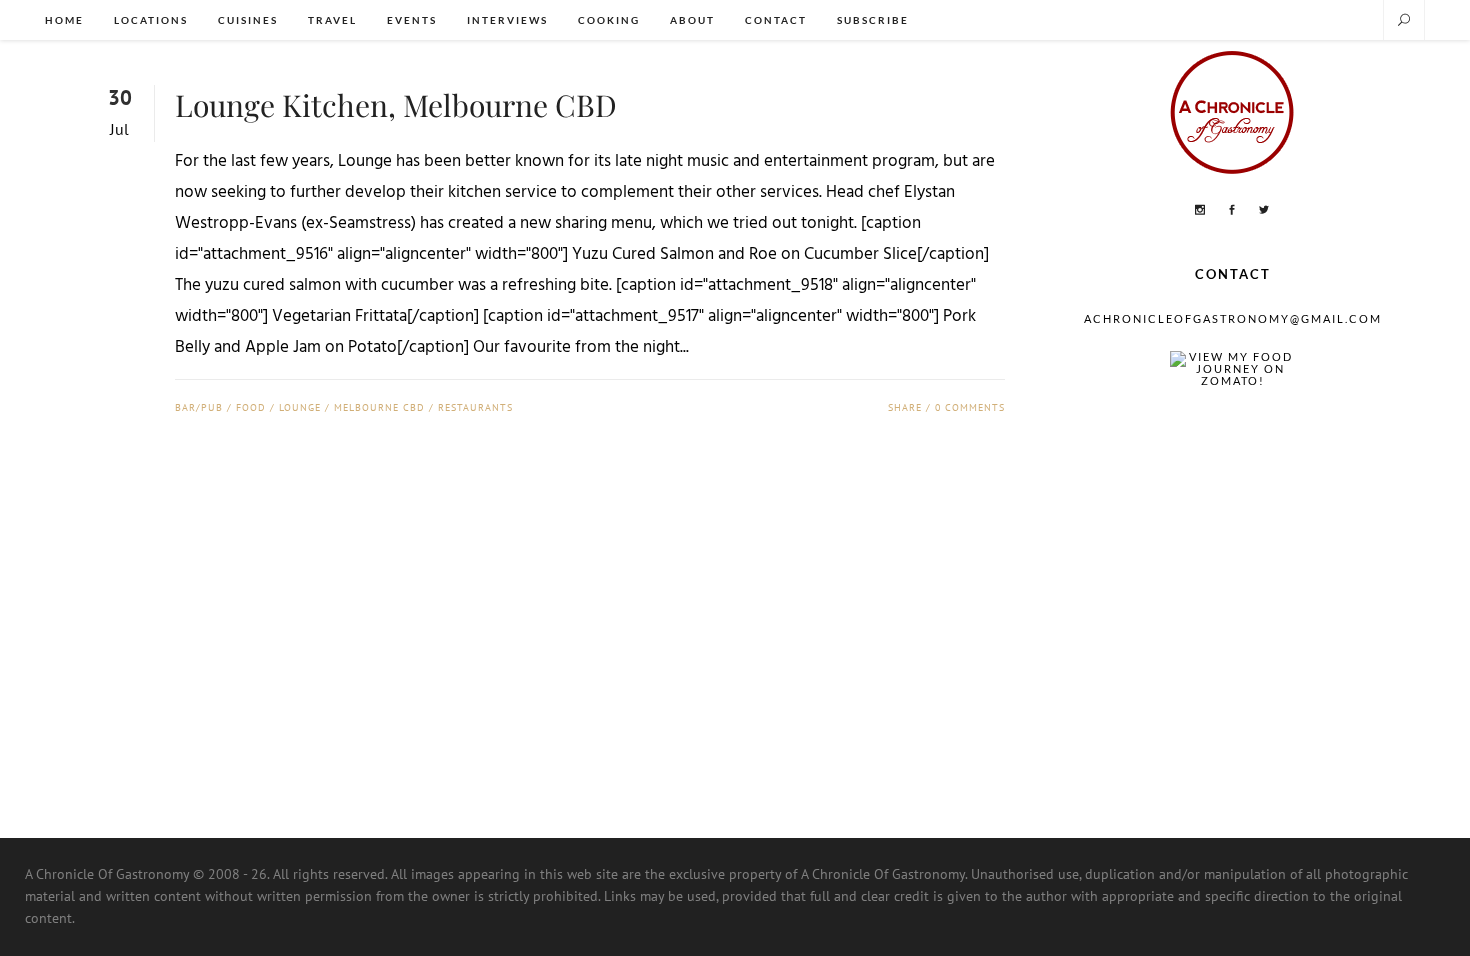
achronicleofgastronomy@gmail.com (1233, 318)
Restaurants (475, 407)
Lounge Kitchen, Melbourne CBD (396, 105)
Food (251, 407)
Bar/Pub (199, 407)
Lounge (300, 407)
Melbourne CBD (379, 407)
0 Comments (970, 407)
